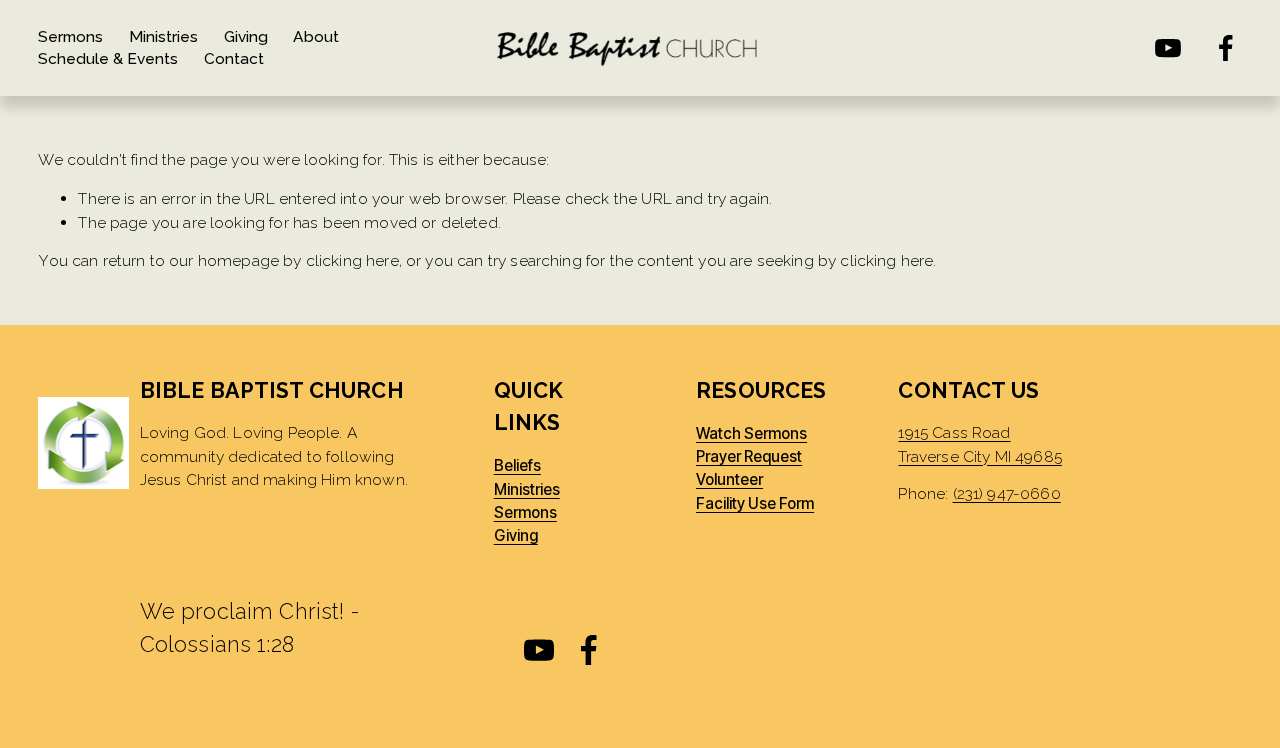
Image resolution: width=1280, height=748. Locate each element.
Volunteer (729, 480)
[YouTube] (1168, 48)
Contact (234, 58)
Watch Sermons (751, 434)
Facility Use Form (755, 504)
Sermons (70, 36)
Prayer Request (749, 457)
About (316, 36)
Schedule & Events (108, 58)
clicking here (352, 260)
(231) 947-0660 (1007, 493)
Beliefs (517, 466)
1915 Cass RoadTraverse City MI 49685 (979, 444)
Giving (246, 36)
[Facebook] (1226, 48)
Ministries (163, 36)
